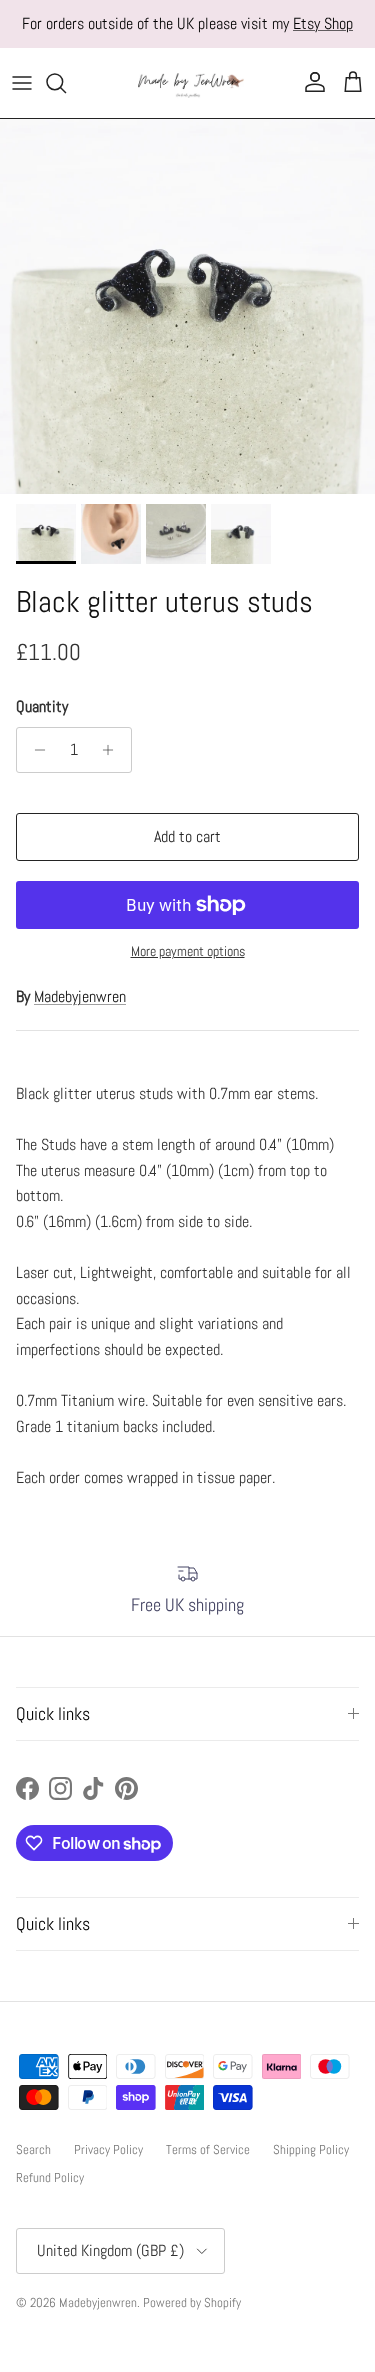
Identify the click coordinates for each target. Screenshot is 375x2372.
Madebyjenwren (80, 996)
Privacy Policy (108, 2149)
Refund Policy (50, 2177)
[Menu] (22, 83)
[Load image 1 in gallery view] (187, 306)
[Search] (66, 83)
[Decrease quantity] (34, 750)
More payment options (188, 951)
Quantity (42, 706)
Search (33, 2149)
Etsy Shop (323, 23)
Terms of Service (208, 2149)
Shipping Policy (311, 2149)
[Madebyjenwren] (188, 83)
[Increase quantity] (113, 750)
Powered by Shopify (192, 2302)
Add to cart (187, 836)
